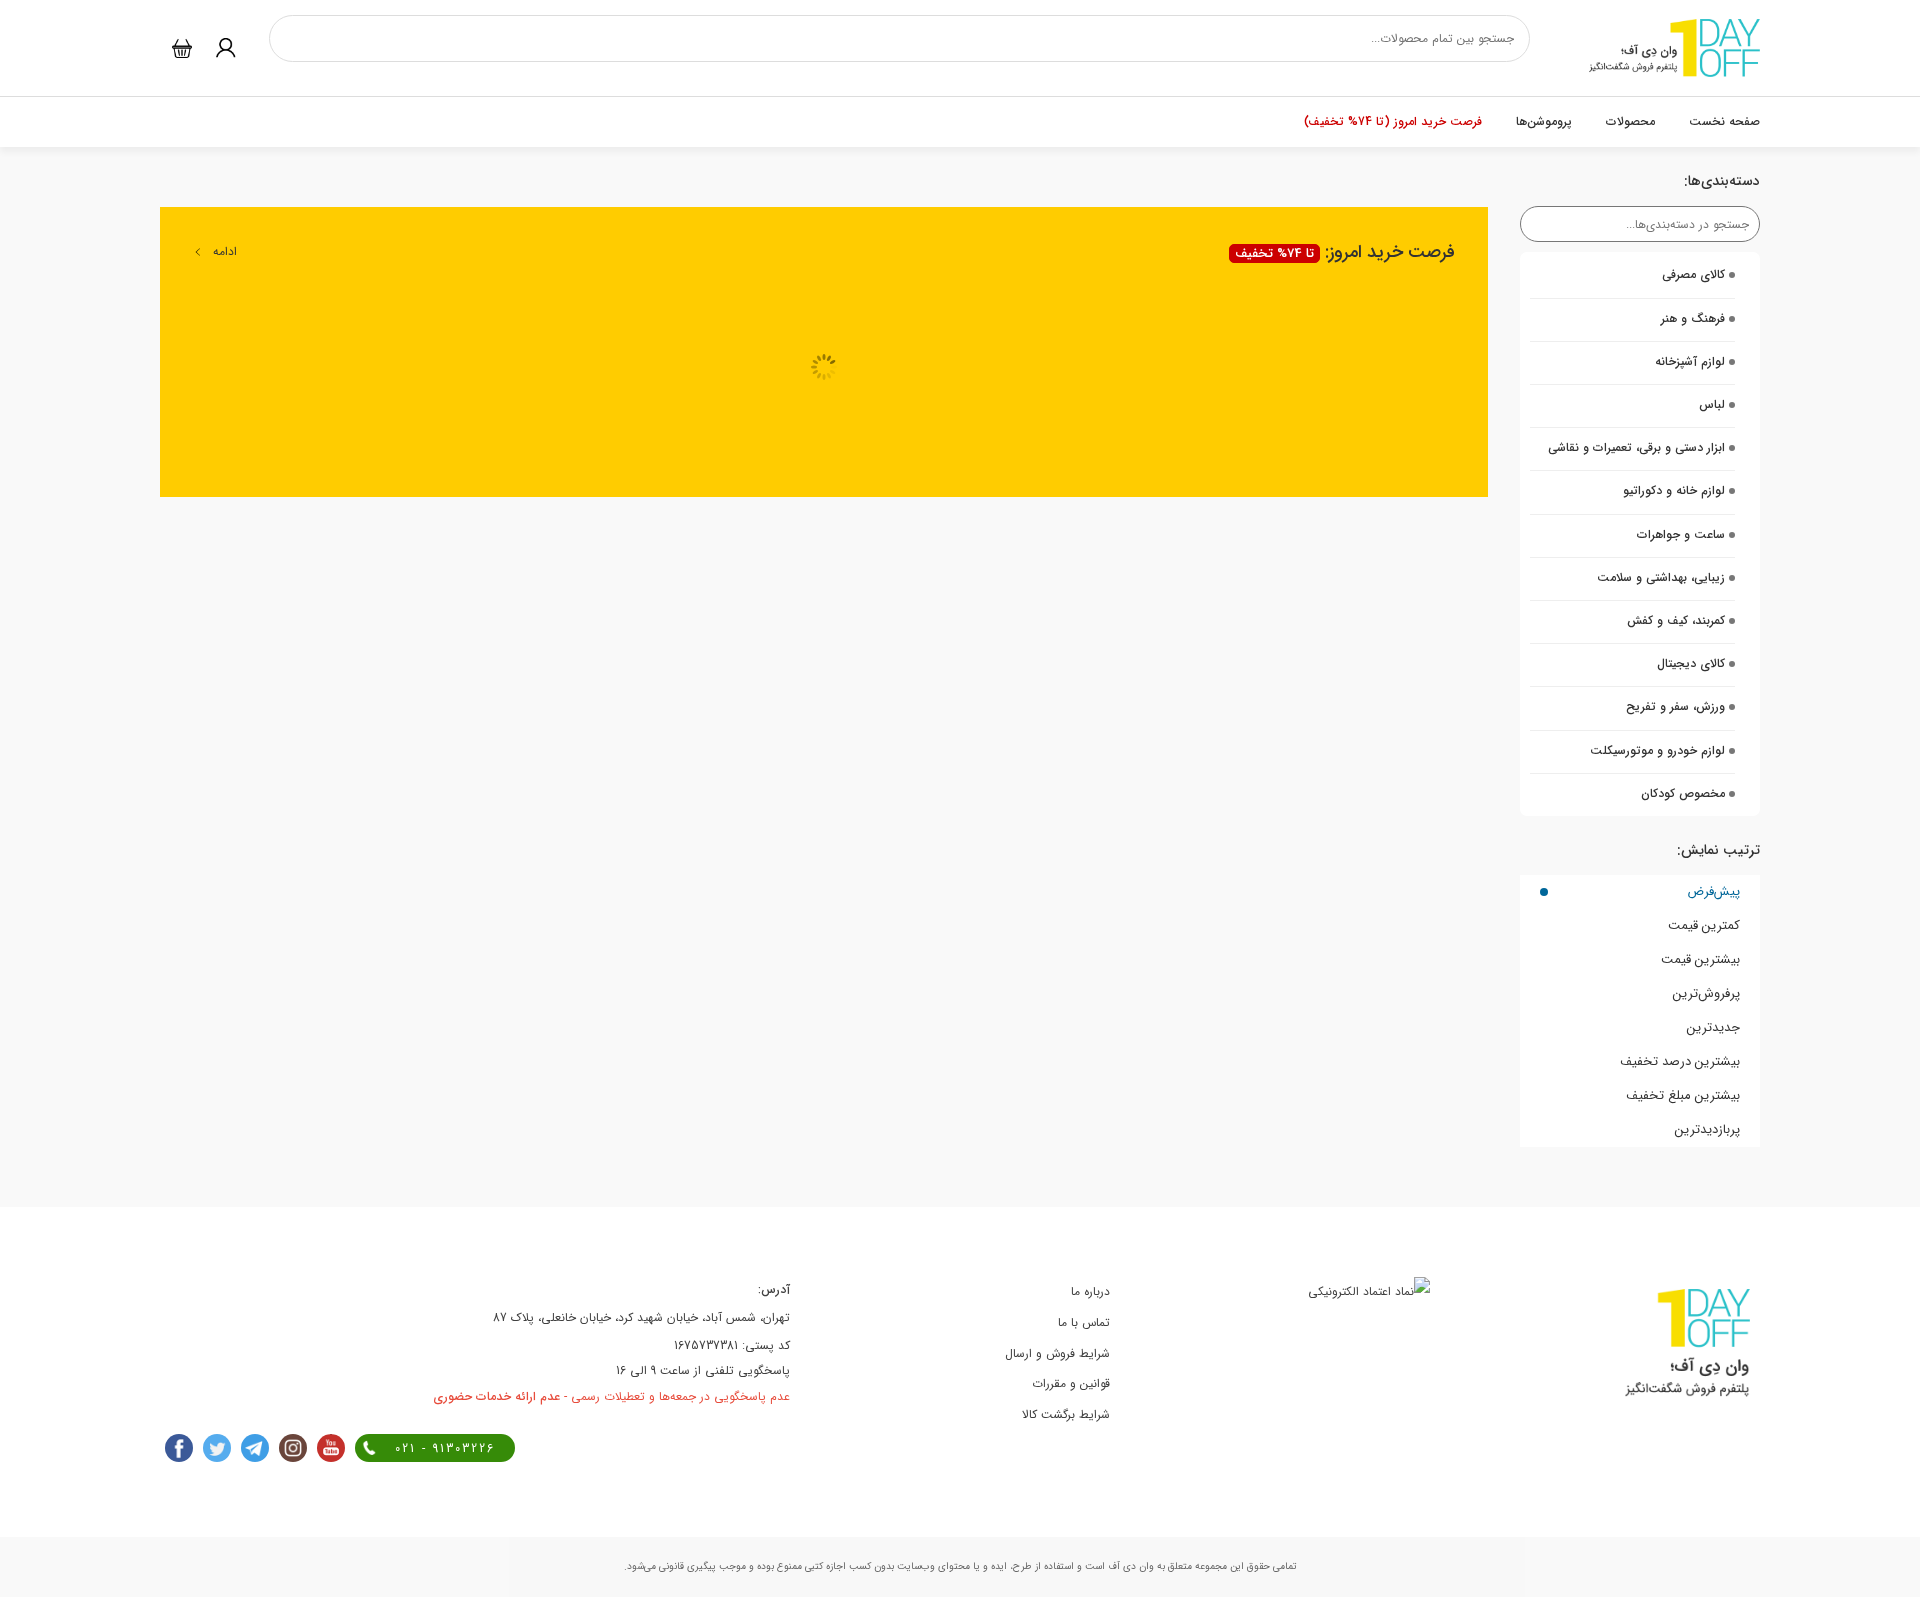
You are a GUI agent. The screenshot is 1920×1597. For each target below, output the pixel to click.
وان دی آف (1129, 1566)
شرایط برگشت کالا (1066, 1414)
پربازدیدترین (1707, 1129)
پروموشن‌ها (1544, 121)
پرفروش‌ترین (1706, 993)
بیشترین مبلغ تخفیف (1683, 1095)
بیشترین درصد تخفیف (1680, 1061)
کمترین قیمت (1704, 925)
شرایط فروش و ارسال (1057, 1353)
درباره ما (1090, 1291)
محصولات (1630, 121)
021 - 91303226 (445, 1448)
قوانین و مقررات (1071, 1383)
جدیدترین (1713, 1027)
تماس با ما (1084, 1322)
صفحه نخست (1724, 121)
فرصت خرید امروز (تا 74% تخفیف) (1393, 121)
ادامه (225, 251)
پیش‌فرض (1713, 891)
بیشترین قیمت (1700, 959)
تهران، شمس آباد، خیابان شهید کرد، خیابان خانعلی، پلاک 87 (641, 1317)
